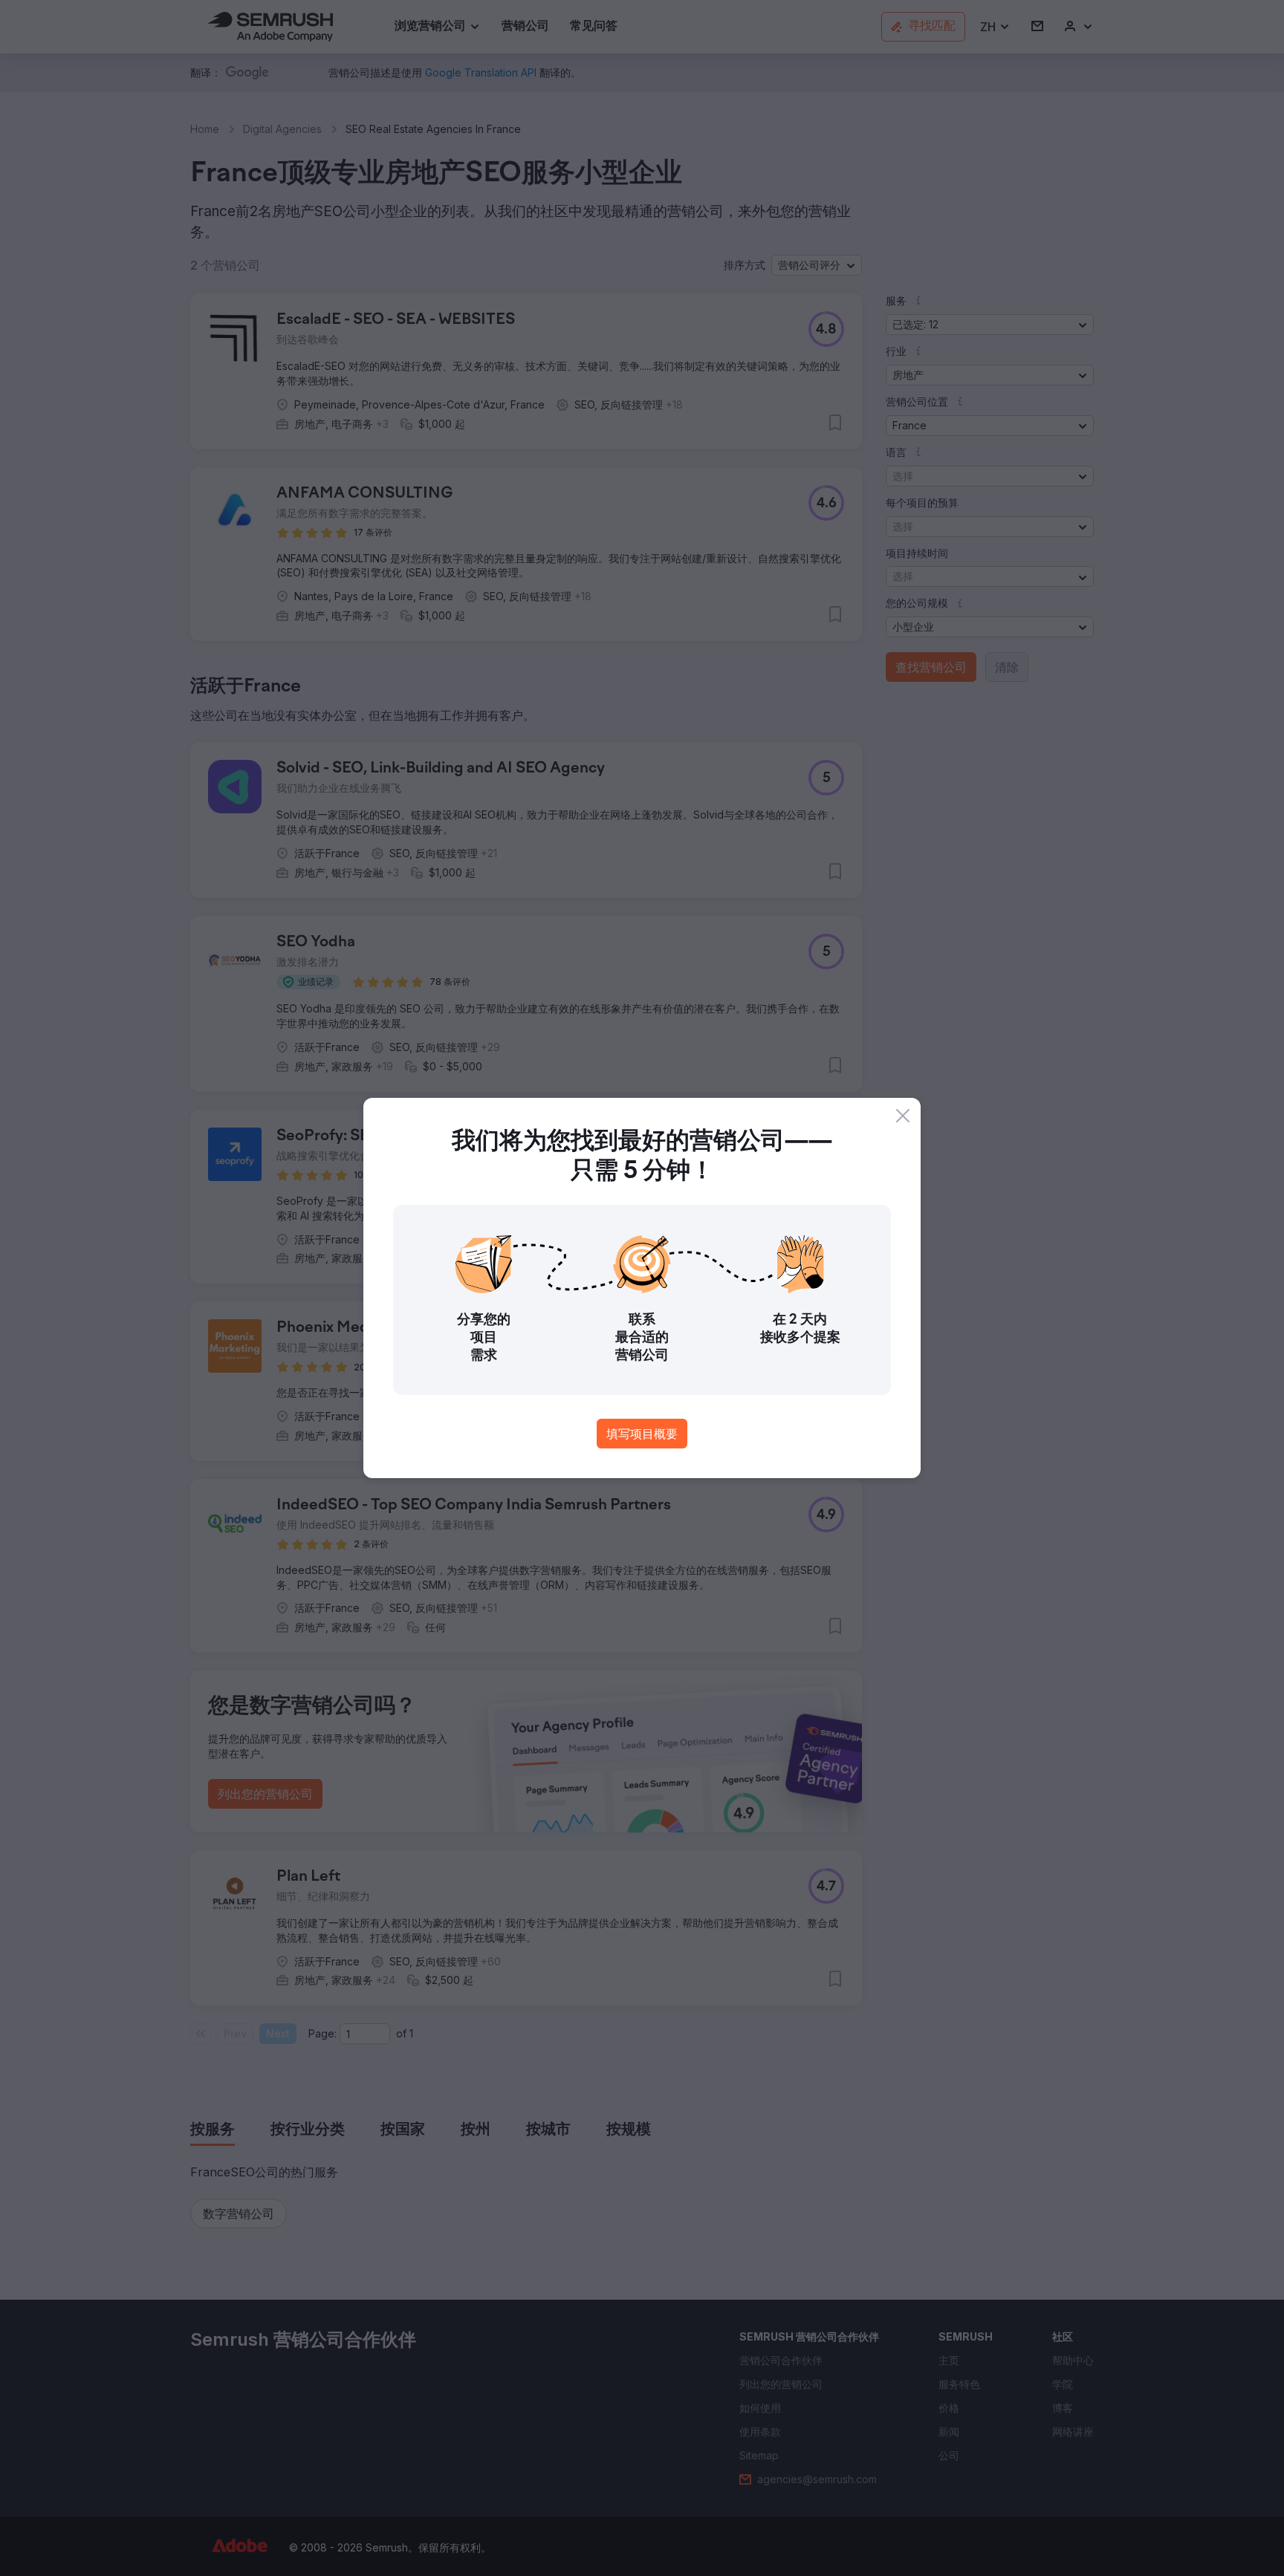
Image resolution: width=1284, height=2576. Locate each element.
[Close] (903, 1116)
